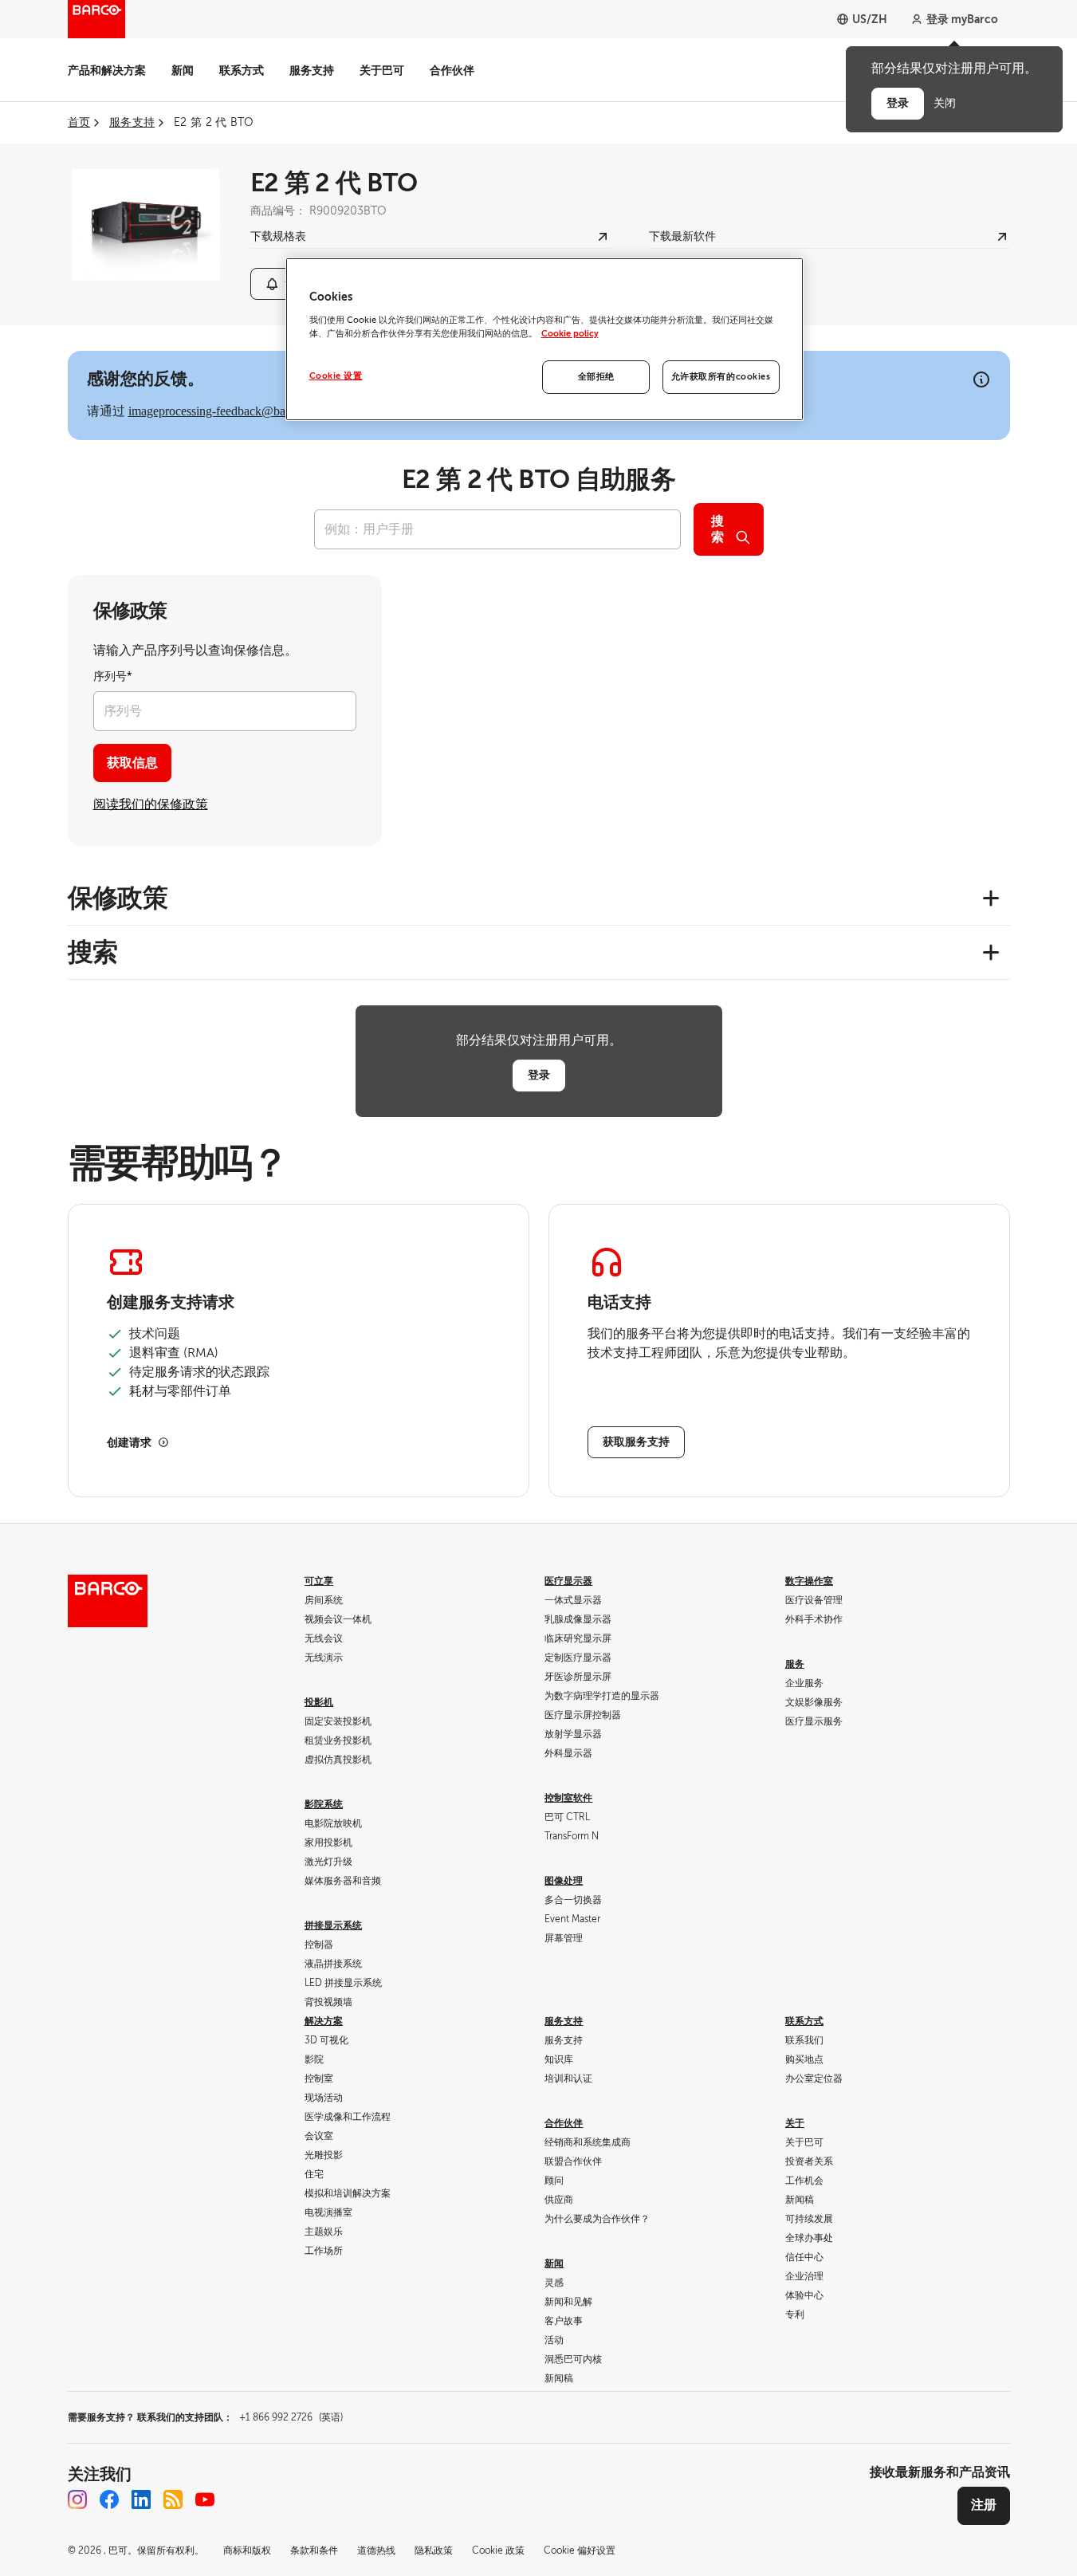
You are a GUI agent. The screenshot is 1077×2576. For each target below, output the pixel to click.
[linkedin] (141, 2499)
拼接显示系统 (333, 1925)
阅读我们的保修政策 (151, 804)
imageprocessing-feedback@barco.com (227, 411)
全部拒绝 (596, 377)
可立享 (319, 1581)
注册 (984, 2505)
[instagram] (77, 2499)
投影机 (319, 1702)
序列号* (113, 676)
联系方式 (242, 70)
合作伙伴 (452, 70)
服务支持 (312, 70)
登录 (539, 1075)
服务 (795, 1664)
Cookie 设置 (336, 376)
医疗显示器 (568, 1581)
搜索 (717, 529)
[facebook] (109, 2499)
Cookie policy (570, 334)
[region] (544, 339)
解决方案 (324, 2021)
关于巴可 (382, 70)
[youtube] (205, 2499)
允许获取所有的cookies (721, 377)
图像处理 (564, 1881)
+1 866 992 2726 (291, 2417)
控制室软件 (568, 1798)
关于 (795, 2123)
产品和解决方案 (107, 70)
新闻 (183, 70)
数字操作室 (809, 1581)
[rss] (173, 2499)
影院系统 (324, 1804)
